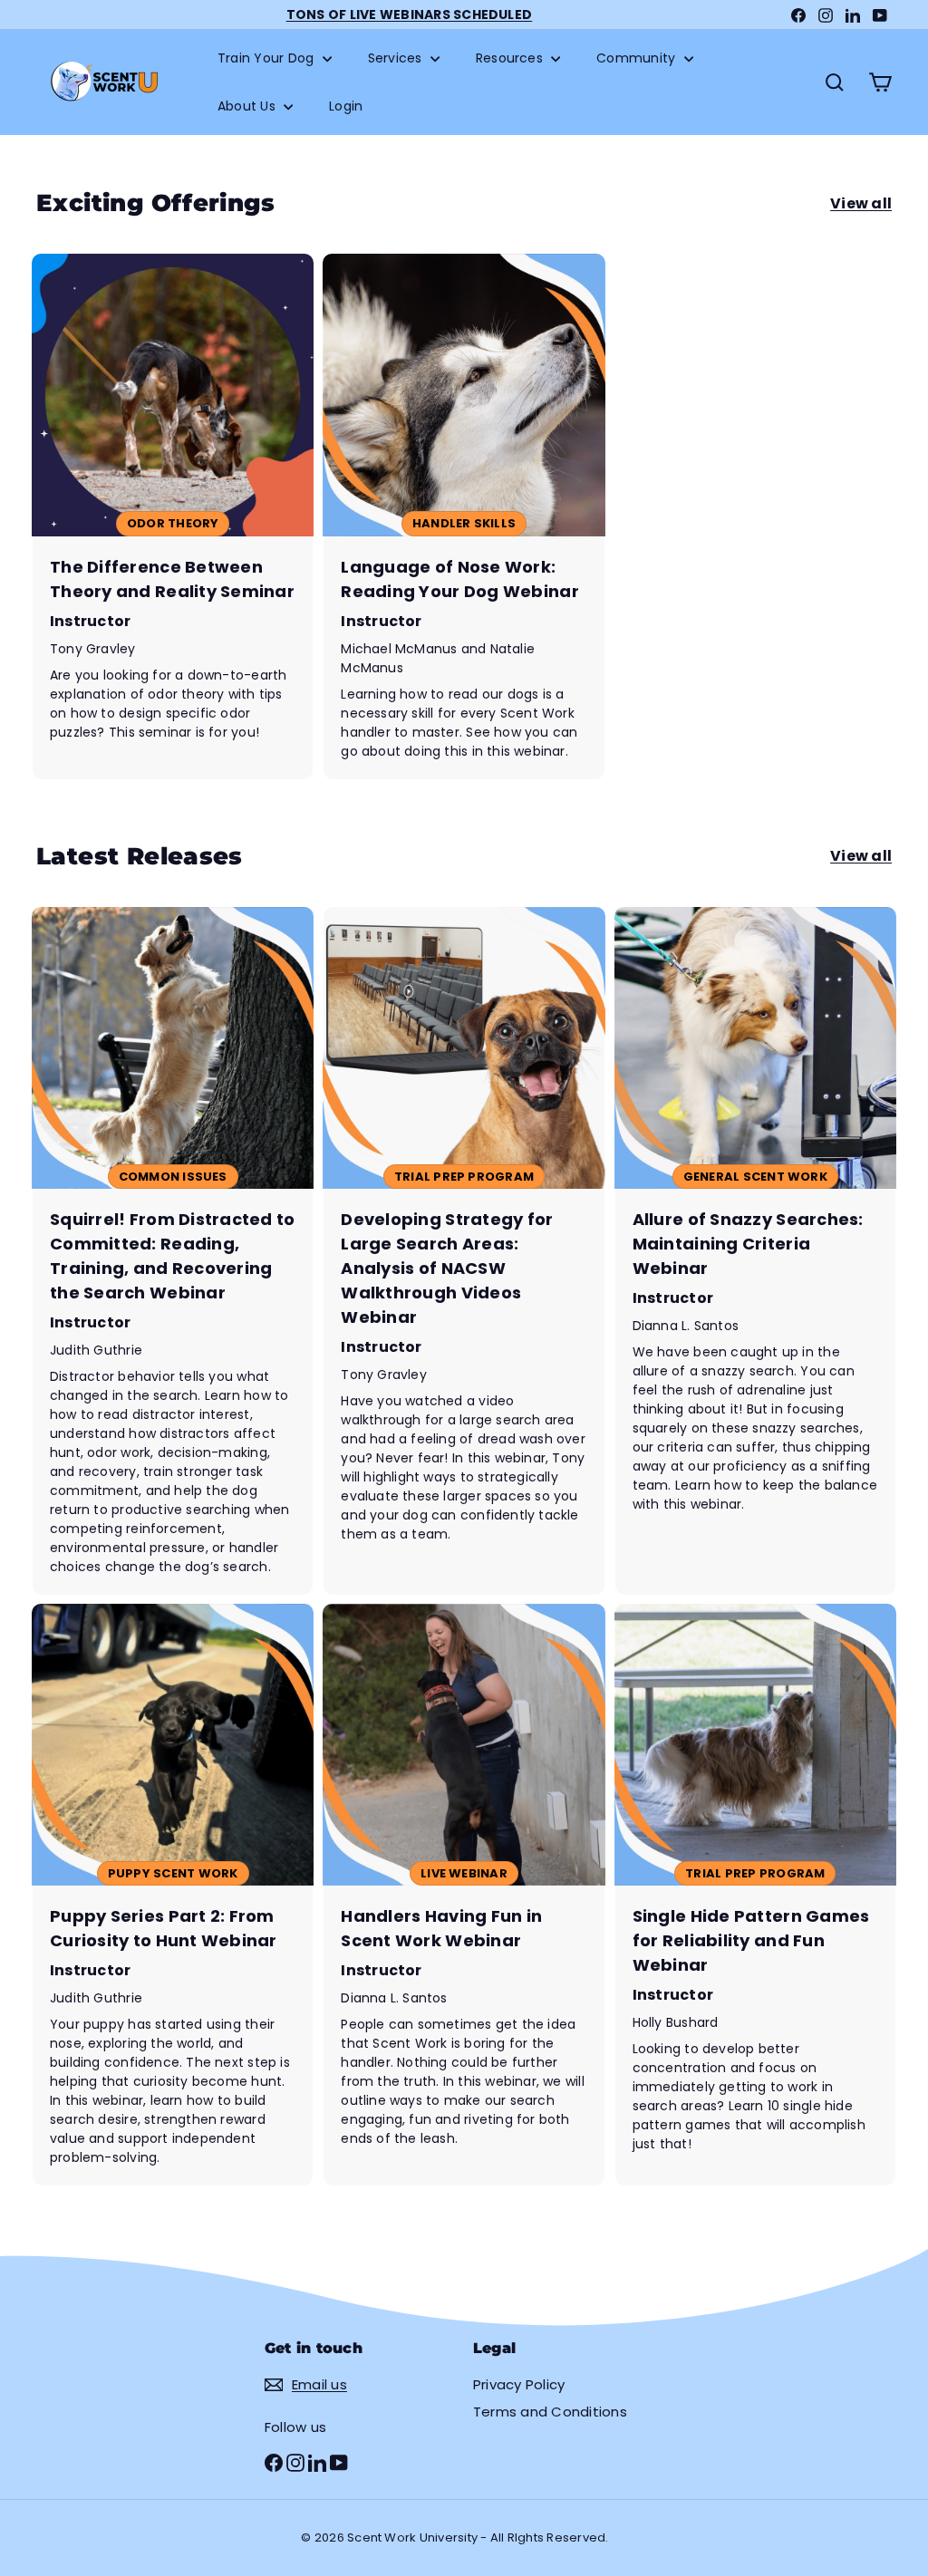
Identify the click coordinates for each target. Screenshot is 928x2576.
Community (638, 58)
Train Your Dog (268, 58)
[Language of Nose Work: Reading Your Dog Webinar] (464, 516)
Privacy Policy (519, 2384)
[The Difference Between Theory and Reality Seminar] (173, 516)
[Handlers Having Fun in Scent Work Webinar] (464, 1895)
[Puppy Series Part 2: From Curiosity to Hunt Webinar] (173, 1895)
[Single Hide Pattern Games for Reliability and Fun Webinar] (755, 1895)
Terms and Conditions (550, 2412)
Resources (511, 58)
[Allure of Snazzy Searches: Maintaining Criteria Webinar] (755, 1251)
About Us (248, 106)
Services (397, 58)
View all (861, 203)
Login (346, 106)
